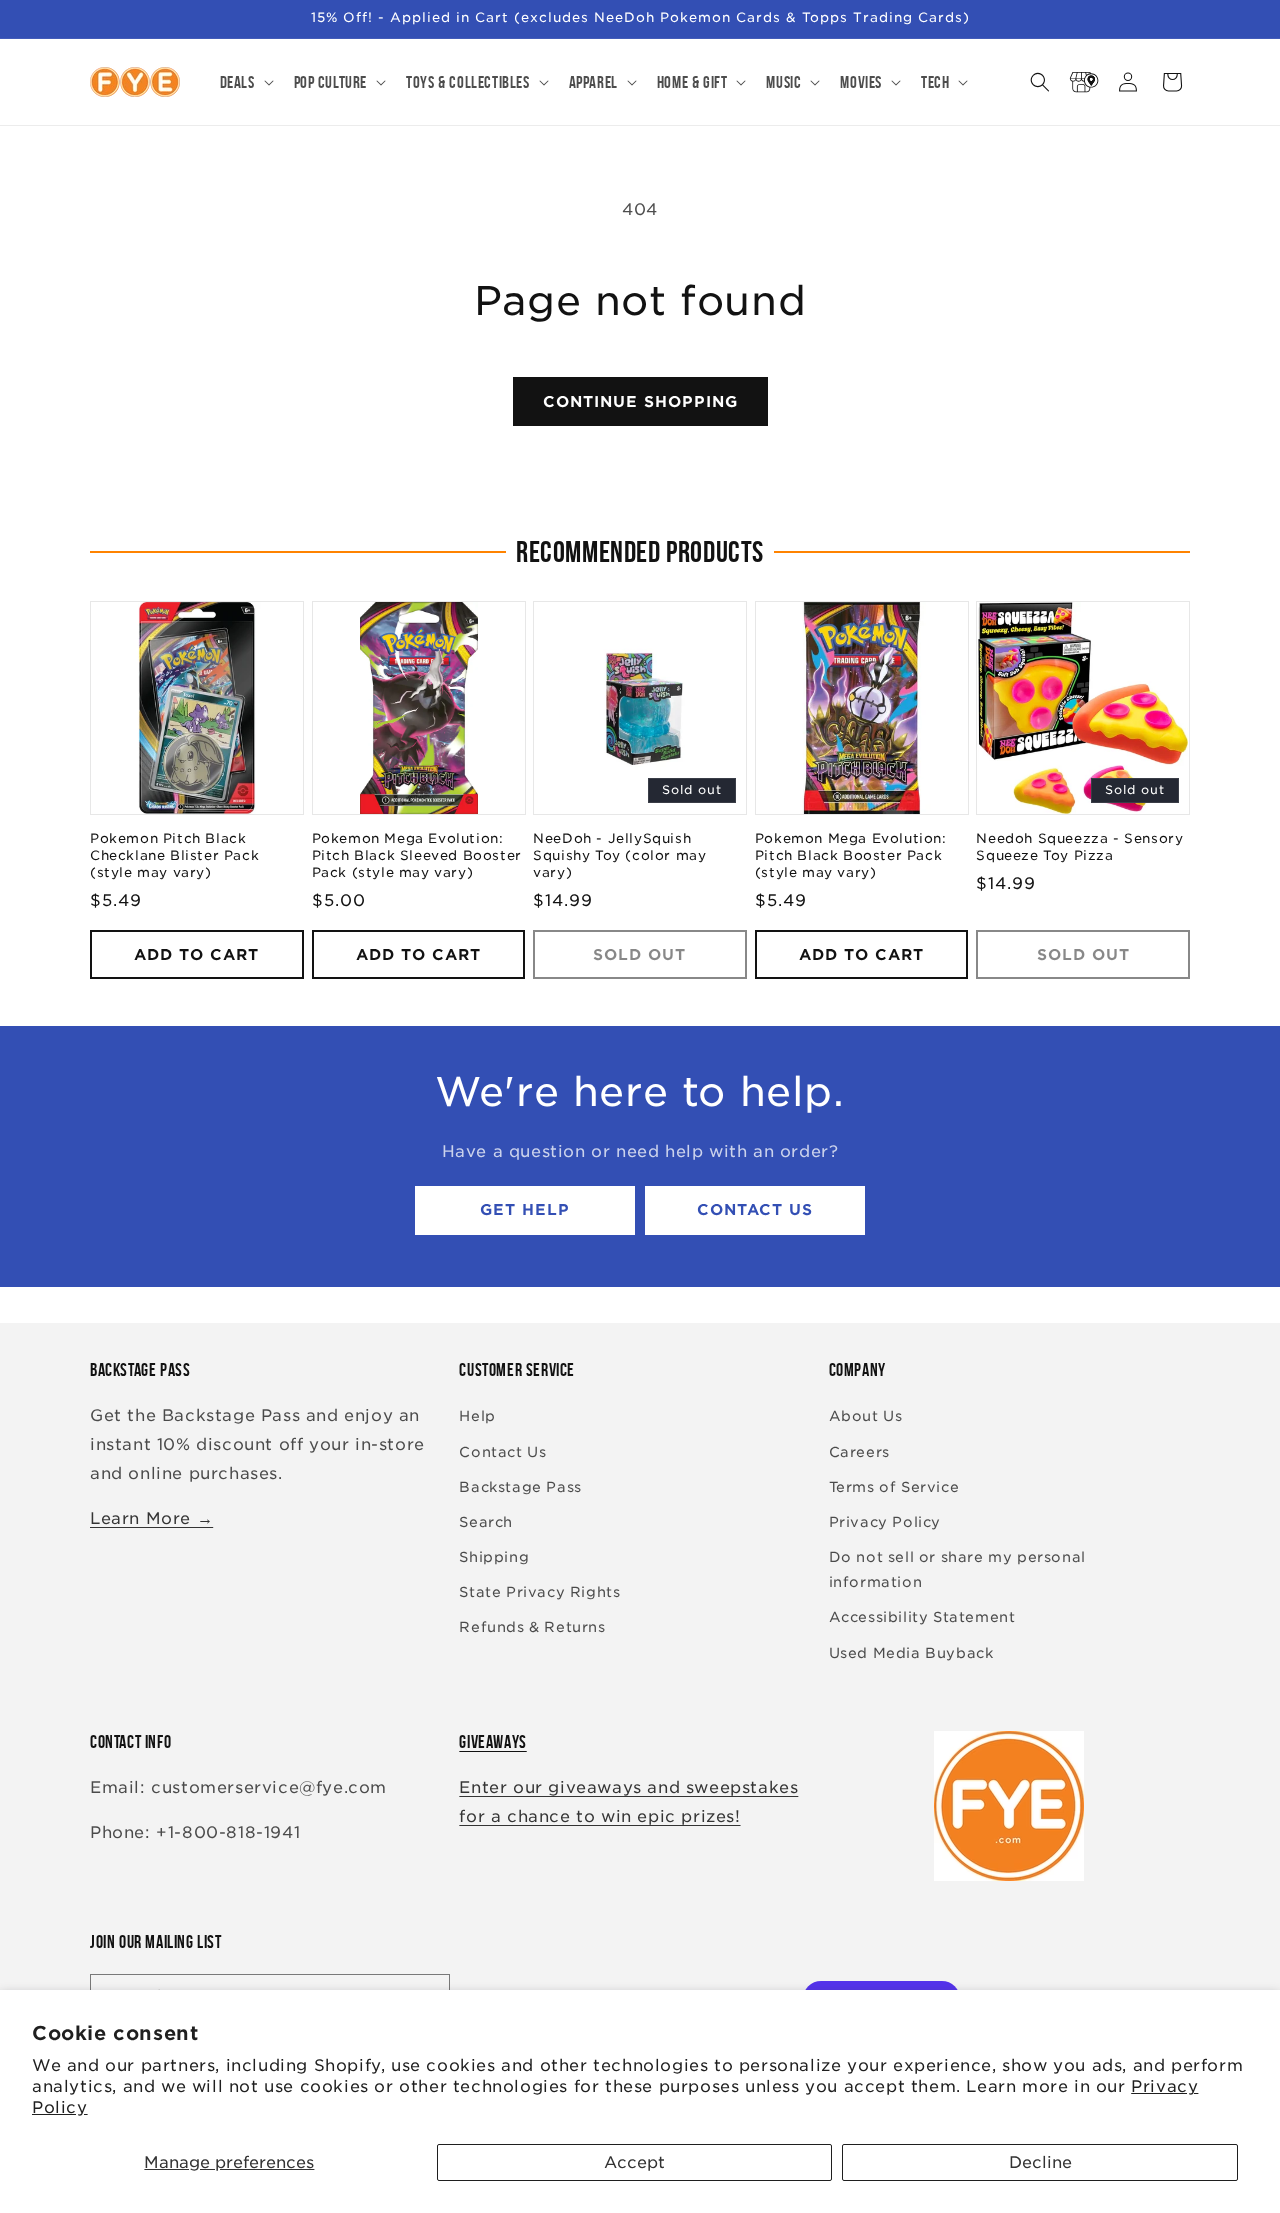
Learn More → (151, 1518)
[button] (245, 82)
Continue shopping (640, 402)
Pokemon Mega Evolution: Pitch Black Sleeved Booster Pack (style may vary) (417, 856)
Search (486, 1522)
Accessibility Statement (922, 1618)
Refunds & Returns (532, 1628)
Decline (1040, 2162)
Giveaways (492, 1742)
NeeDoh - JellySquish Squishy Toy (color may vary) (619, 856)
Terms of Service (894, 1487)
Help (477, 1417)
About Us (866, 1417)
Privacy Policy (885, 1522)
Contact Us (755, 1211)
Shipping (494, 1557)
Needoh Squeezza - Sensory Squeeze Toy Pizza (1079, 848)
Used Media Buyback (911, 1653)
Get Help (525, 1211)
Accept (634, 2162)
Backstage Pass (520, 1487)
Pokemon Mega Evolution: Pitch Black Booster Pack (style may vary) (851, 856)
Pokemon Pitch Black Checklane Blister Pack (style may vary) (174, 856)
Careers (859, 1452)
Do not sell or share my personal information (957, 1569)
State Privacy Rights (539, 1593)
